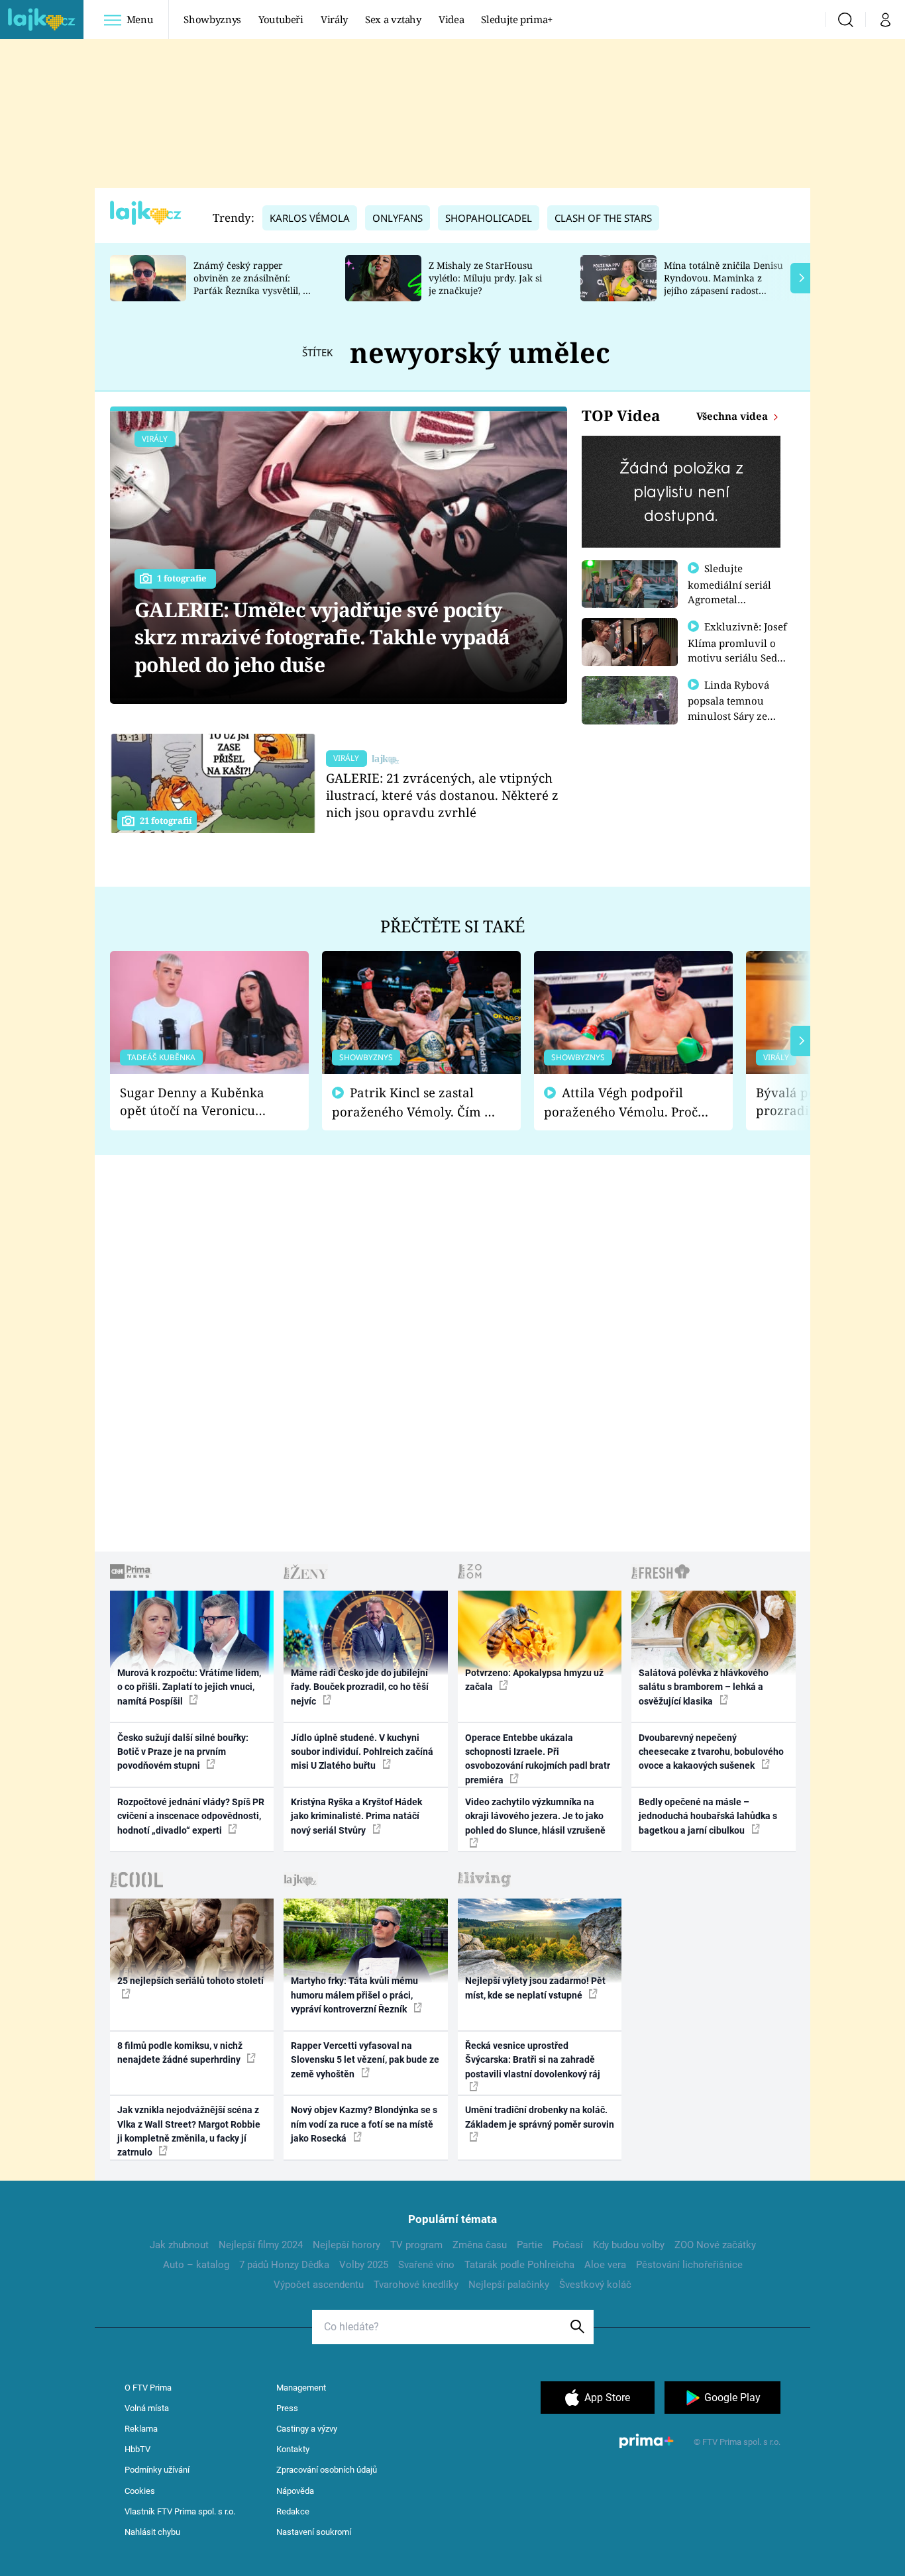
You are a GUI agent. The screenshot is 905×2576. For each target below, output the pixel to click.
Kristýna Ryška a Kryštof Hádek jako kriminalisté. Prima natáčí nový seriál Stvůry (356, 1816)
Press (287, 2408)
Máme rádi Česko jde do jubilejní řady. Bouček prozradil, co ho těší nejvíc (360, 1687)
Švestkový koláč (595, 2285)
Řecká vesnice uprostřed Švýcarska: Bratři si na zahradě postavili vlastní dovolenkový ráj (533, 2060)
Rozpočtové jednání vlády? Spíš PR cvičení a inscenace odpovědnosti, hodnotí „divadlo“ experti (191, 1816)
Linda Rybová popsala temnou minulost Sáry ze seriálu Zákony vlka (735, 708)
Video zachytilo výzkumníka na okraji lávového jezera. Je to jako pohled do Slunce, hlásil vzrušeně (535, 1816)
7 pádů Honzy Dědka (284, 2265)
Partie (530, 2245)
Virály (334, 19)
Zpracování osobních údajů (327, 2470)
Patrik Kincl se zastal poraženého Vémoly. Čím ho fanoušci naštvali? (416, 1102)
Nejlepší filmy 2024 (261, 2245)
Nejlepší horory (346, 2245)
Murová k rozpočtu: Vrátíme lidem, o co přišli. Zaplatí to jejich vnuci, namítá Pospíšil (189, 1687)
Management (301, 2388)
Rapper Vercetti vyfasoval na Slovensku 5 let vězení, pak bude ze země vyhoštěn (365, 2060)
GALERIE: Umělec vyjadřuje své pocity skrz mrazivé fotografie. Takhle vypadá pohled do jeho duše (322, 637)
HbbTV (137, 2449)
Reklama (141, 2429)
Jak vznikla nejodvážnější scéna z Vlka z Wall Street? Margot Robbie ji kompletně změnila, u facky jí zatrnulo (189, 2131)
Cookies (140, 2491)
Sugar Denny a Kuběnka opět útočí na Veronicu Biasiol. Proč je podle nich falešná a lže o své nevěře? (199, 1102)
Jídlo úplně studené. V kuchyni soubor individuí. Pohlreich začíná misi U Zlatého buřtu (362, 1752)
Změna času (480, 2245)
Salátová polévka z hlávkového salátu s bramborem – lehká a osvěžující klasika (704, 1687)
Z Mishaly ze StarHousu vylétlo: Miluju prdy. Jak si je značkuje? (485, 278)
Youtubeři (281, 19)
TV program (416, 2245)
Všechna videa (733, 416)
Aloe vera (605, 2265)
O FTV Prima (148, 2388)
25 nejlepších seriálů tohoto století (190, 1981)
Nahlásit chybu (152, 2532)
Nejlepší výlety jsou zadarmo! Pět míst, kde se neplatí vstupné (535, 1988)
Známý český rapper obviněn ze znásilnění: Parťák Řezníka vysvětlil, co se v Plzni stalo (253, 284)
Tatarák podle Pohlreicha (519, 2265)
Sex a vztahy (393, 19)
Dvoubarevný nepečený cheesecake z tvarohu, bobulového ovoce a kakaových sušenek (711, 1752)
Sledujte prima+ (517, 19)
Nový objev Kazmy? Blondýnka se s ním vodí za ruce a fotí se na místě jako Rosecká (364, 2124)
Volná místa (147, 2408)
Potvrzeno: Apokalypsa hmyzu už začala (534, 1680)
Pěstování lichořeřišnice (689, 2265)
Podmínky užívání (157, 2470)
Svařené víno (426, 2265)
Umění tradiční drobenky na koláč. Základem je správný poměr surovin (540, 2117)
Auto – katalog (196, 2265)
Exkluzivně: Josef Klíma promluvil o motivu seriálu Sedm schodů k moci (737, 650)
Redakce (293, 2511)
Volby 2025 (364, 2265)
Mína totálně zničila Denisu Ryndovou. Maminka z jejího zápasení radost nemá (723, 284)
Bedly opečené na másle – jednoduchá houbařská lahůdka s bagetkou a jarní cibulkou (708, 1816)
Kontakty (293, 2449)
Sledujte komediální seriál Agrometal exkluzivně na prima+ (729, 599)
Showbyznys (212, 19)
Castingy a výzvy (307, 2429)
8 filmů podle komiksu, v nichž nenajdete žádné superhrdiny (180, 2053)
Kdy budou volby (629, 2245)
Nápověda (295, 2491)
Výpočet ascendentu (319, 2285)
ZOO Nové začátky (715, 2245)
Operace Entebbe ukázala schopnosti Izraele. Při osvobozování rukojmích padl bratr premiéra (538, 1759)
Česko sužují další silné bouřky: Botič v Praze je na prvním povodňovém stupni (183, 1752)
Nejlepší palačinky (509, 2285)
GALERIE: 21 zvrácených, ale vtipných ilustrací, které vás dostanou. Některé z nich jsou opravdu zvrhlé (442, 795)
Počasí (568, 2245)
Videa (451, 19)
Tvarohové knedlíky (416, 2285)
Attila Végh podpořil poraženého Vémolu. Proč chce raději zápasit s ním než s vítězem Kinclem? (621, 1102)
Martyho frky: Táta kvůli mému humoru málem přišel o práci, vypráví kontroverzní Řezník (354, 1995)
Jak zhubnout (179, 2245)
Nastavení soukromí (314, 2532)
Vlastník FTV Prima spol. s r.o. (180, 2511)
